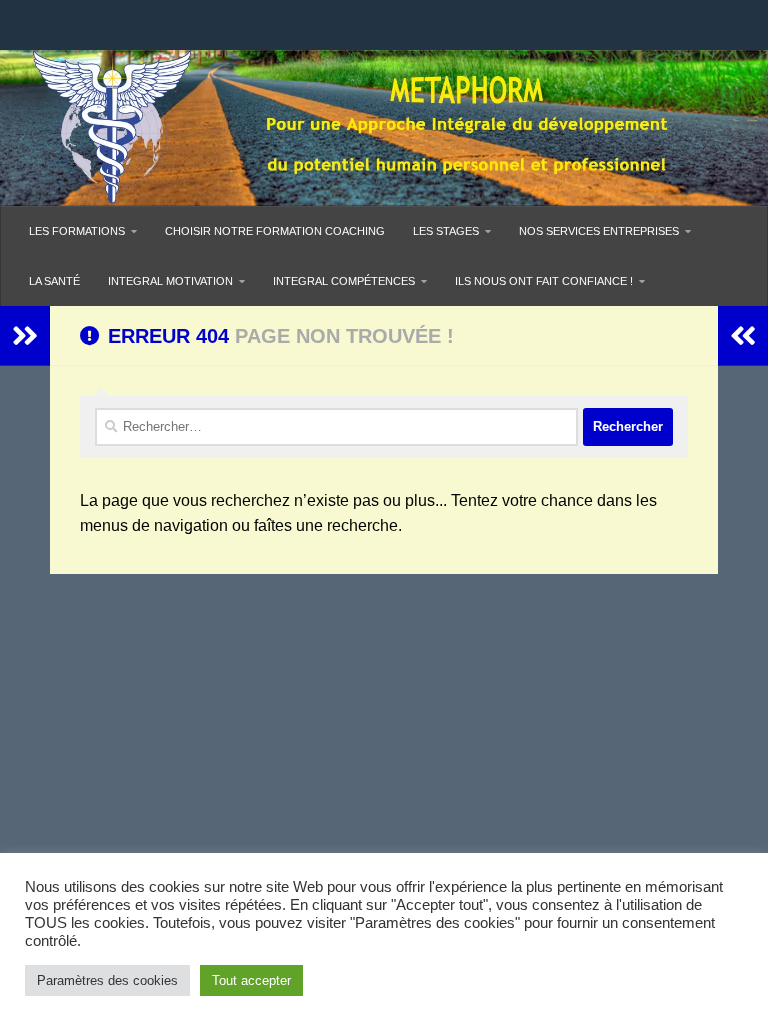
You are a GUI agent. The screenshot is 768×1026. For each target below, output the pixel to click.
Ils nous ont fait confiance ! (544, 281)
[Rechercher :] (336, 427)
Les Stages (446, 231)
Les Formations (77, 231)
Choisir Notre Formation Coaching (275, 231)
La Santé (54, 281)
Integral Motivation (170, 281)
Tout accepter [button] (251, 980)
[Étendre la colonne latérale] (25, 336)
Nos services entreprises (599, 231)
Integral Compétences (344, 281)
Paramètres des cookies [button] (107, 980)
